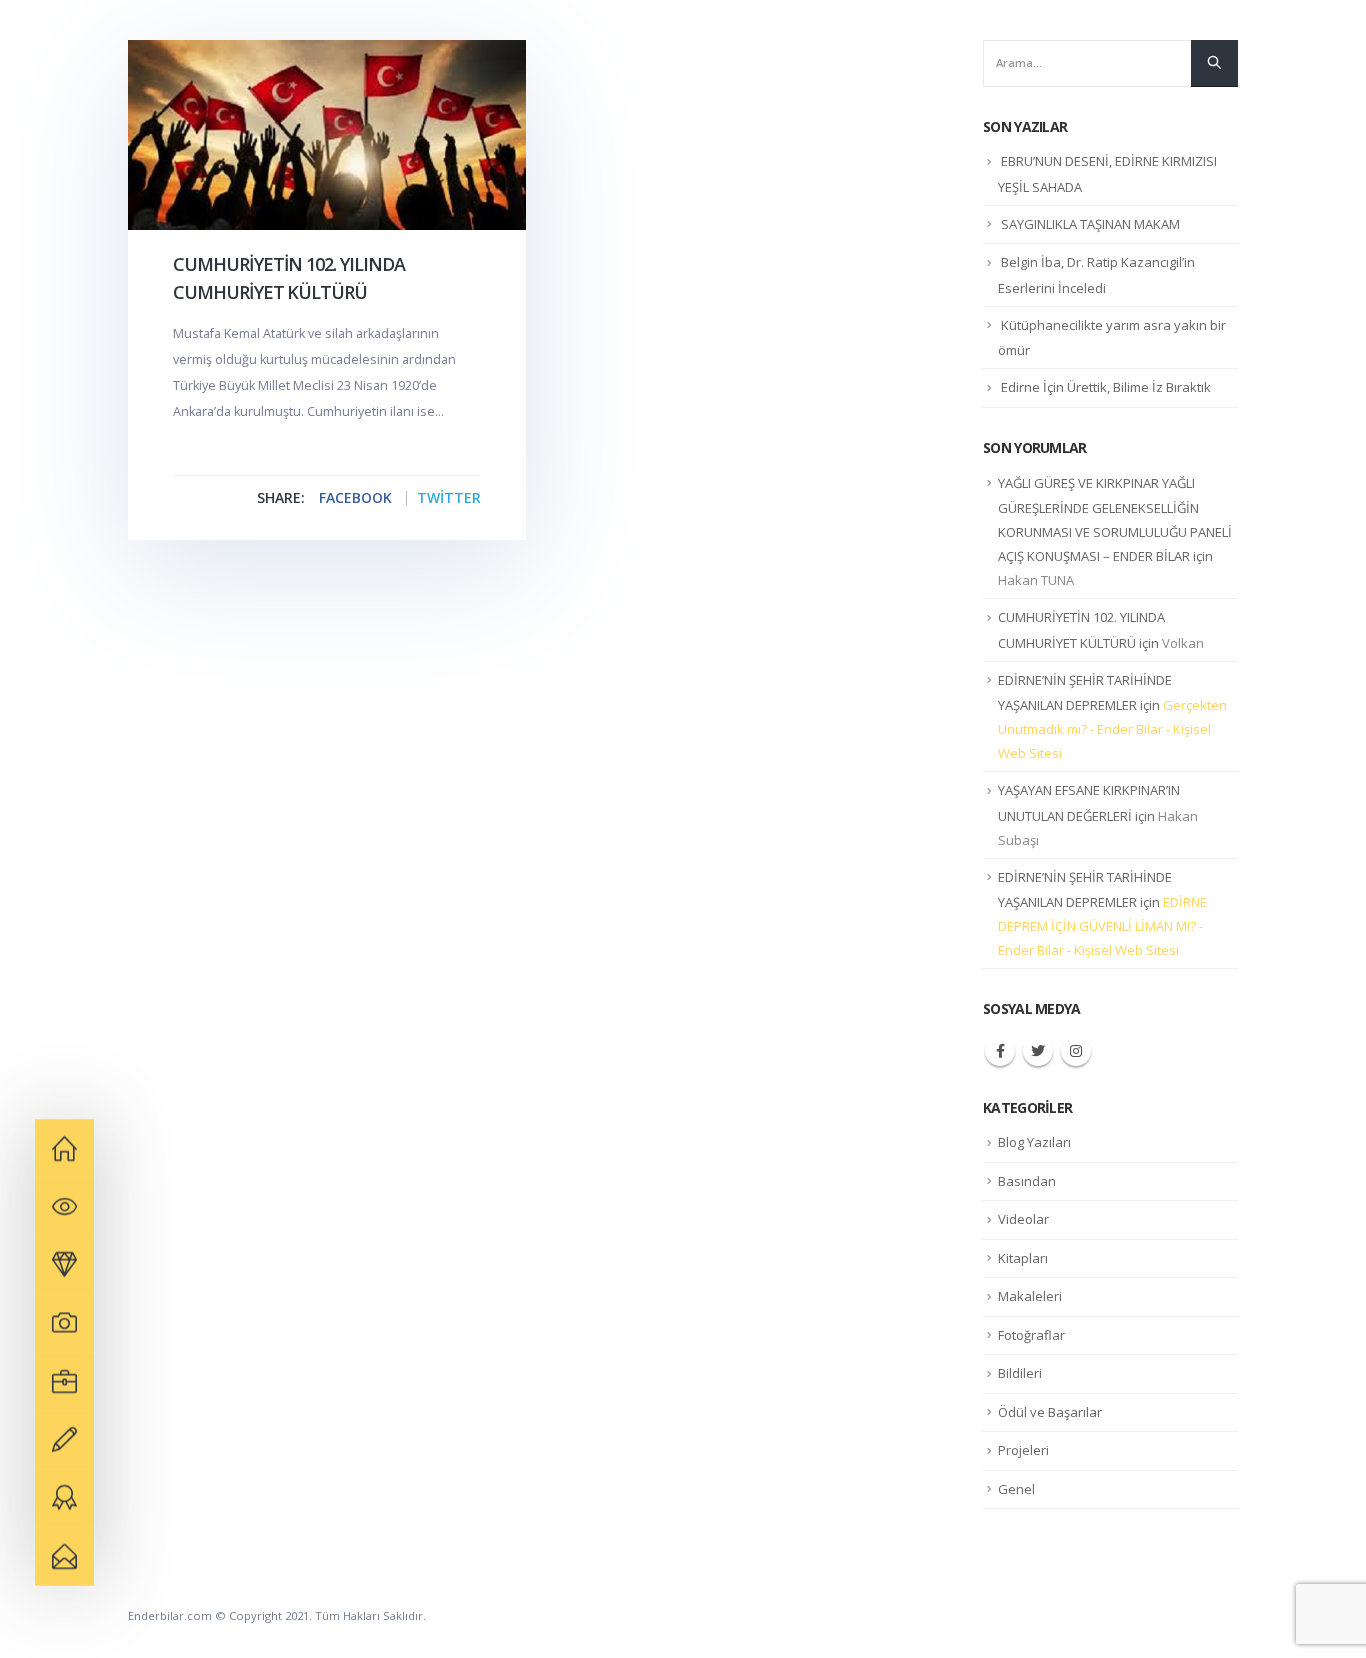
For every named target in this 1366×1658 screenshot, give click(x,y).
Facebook (355, 498)
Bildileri (1020, 1373)
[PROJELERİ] (64, 1265)
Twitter (449, 498)
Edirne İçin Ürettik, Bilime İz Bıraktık (1106, 387)
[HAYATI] (64, 1148)
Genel (1016, 1489)
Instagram (1076, 1051)
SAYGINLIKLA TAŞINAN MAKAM (1090, 224)
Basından (1027, 1181)
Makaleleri (1030, 1296)
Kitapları (1023, 1258)
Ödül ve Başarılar (1050, 1412)
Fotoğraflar (1031, 1335)
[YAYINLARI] (64, 1207)
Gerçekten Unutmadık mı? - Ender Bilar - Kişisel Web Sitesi (1112, 729)
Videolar (1023, 1219)
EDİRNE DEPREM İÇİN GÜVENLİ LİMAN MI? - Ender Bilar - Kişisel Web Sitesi (1102, 926)
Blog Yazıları (1034, 1142)
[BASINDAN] (64, 1440)
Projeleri (1023, 1450)
